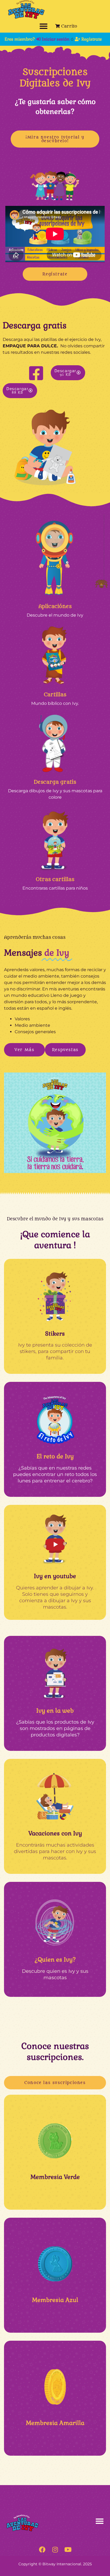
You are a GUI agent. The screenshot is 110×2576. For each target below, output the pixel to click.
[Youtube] (68, 2550)
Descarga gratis (55, 782)
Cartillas (55, 695)
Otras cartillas (55, 879)
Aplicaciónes (55, 606)
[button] (44, 26)
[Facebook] (42, 2550)
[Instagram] (55, 2550)
